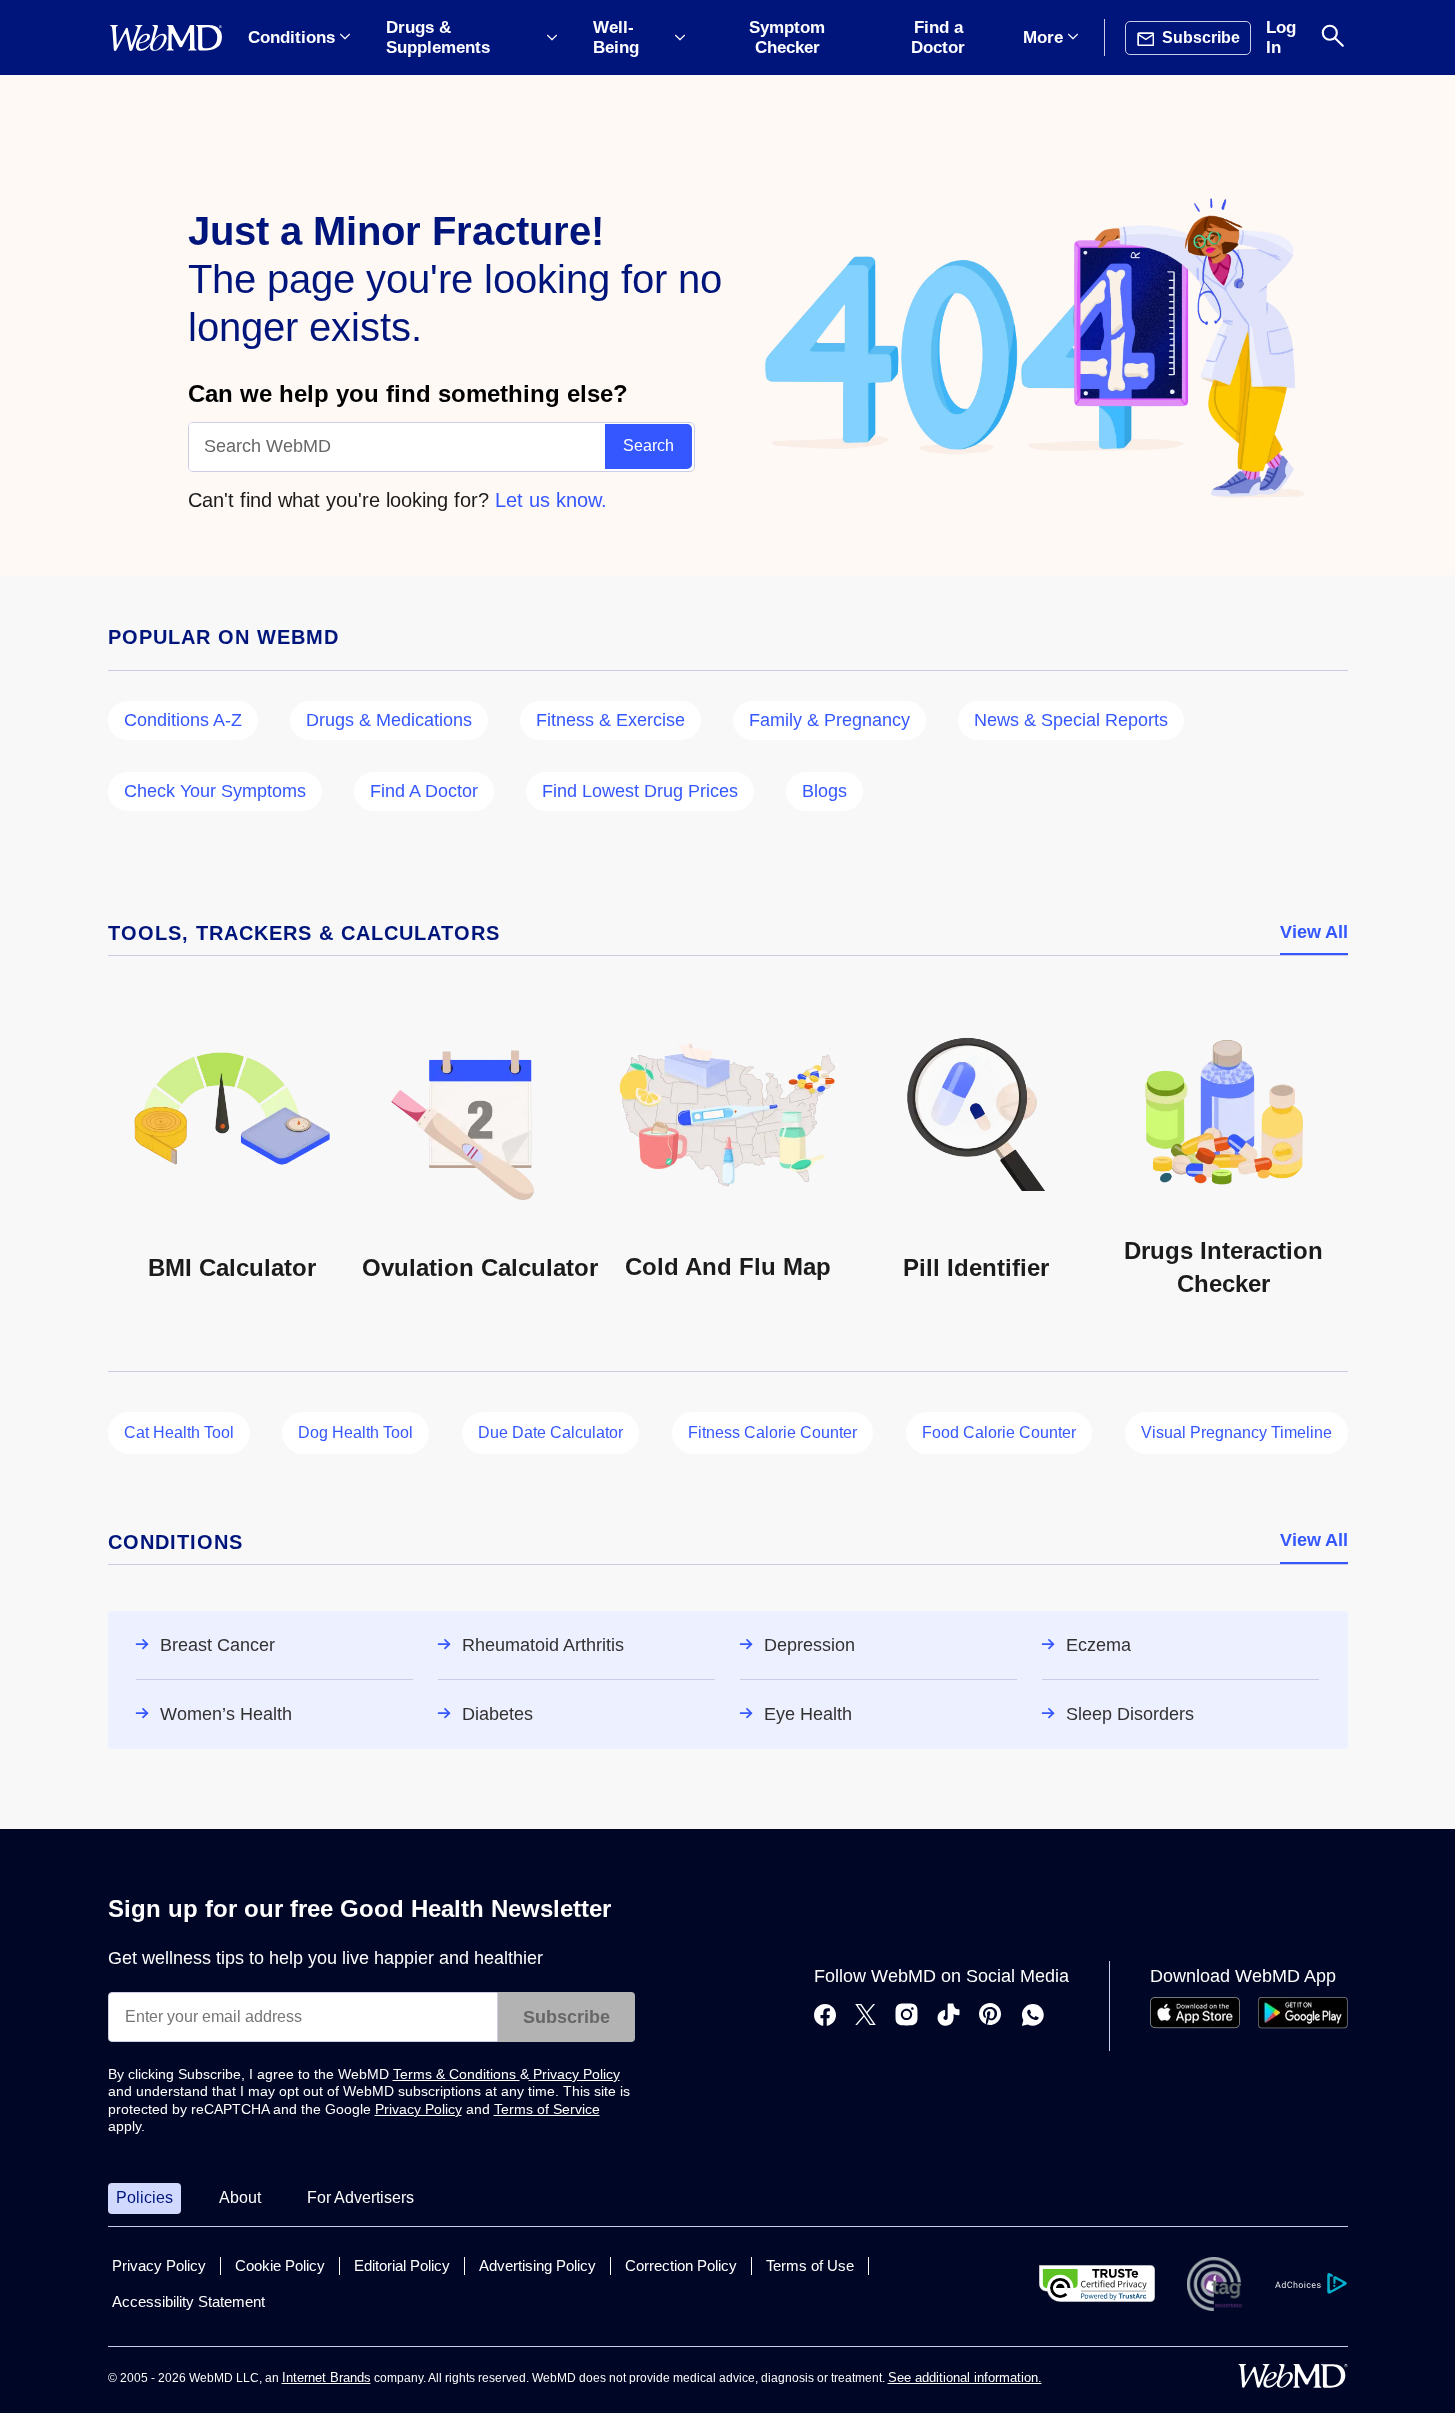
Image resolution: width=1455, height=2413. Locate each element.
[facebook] (825, 2017)
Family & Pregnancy (829, 720)
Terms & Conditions (456, 2074)
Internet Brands (326, 2377)
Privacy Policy (574, 2074)
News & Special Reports (1071, 720)
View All (1314, 932)
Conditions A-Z (183, 720)
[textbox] (397, 447)
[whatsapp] (1033, 2017)
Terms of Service (547, 2109)
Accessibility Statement (188, 2301)
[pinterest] (990, 2017)
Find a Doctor (938, 37)
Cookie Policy (280, 2265)
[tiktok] (948, 2017)
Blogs (824, 791)
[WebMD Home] (166, 38)
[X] (865, 2017)
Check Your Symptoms (215, 791)
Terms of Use (810, 2265)
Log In (1281, 37)
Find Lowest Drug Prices (640, 791)
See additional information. (965, 2377)
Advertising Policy (537, 2265)
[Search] (1333, 37)
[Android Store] (1303, 2023)
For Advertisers (360, 2197)
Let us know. (551, 500)
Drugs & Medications (389, 720)
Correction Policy (681, 2265)
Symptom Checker (787, 37)
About (240, 2197)
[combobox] (397, 447)
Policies (144, 2197)
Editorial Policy (402, 2265)
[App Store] (1195, 2023)
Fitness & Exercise (610, 720)
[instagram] (906, 2017)
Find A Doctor (424, 791)
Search (648, 445)
